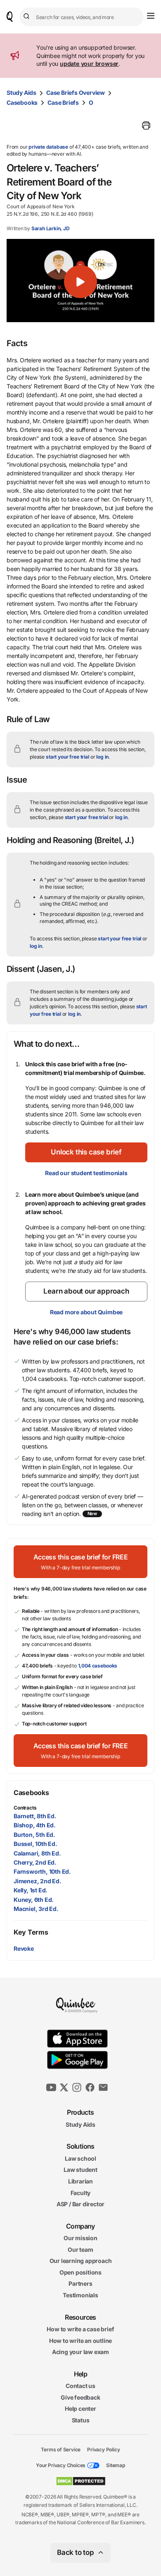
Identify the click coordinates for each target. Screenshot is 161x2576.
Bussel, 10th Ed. (36, 1844)
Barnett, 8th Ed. (35, 1816)
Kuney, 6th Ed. (34, 1900)
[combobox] (82, 17)
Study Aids (21, 93)
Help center (80, 2409)
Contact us (80, 2386)
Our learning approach (81, 2261)
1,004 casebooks (98, 1666)
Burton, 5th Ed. (34, 1835)
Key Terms (31, 1932)
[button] (80, 282)
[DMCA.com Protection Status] (81, 2481)
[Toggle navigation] (151, 16)
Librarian (80, 2181)
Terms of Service (61, 2449)
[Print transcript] (146, 125)
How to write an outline (80, 2341)
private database (48, 147)
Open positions (80, 2272)
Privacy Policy (103, 2449)
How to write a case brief (80, 2329)
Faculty (81, 2192)
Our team (80, 2249)
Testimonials (80, 2295)
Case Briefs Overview (76, 93)
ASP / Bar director (80, 2204)
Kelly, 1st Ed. (31, 1890)
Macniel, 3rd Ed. (36, 1909)
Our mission (80, 2238)
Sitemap (116, 2465)
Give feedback (80, 2397)
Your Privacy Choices (61, 2465)
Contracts (25, 1808)
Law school (80, 2158)
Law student (80, 2170)
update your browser (89, 64)
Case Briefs (63, 102)
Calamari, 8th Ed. (37, 1853)
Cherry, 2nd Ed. (35, 1862)
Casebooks (22, 102)
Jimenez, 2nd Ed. (38, 1881)
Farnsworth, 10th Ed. (42, 1871)
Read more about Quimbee (86, 1312)
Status (81, 2420)
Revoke (24, 1948)
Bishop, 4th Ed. (35, 1825)
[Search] (28, 17)
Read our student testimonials (86, 1173)
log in (102, 757)
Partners (80, 2283)
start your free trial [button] (67, 757)
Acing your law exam (80, 2352)
